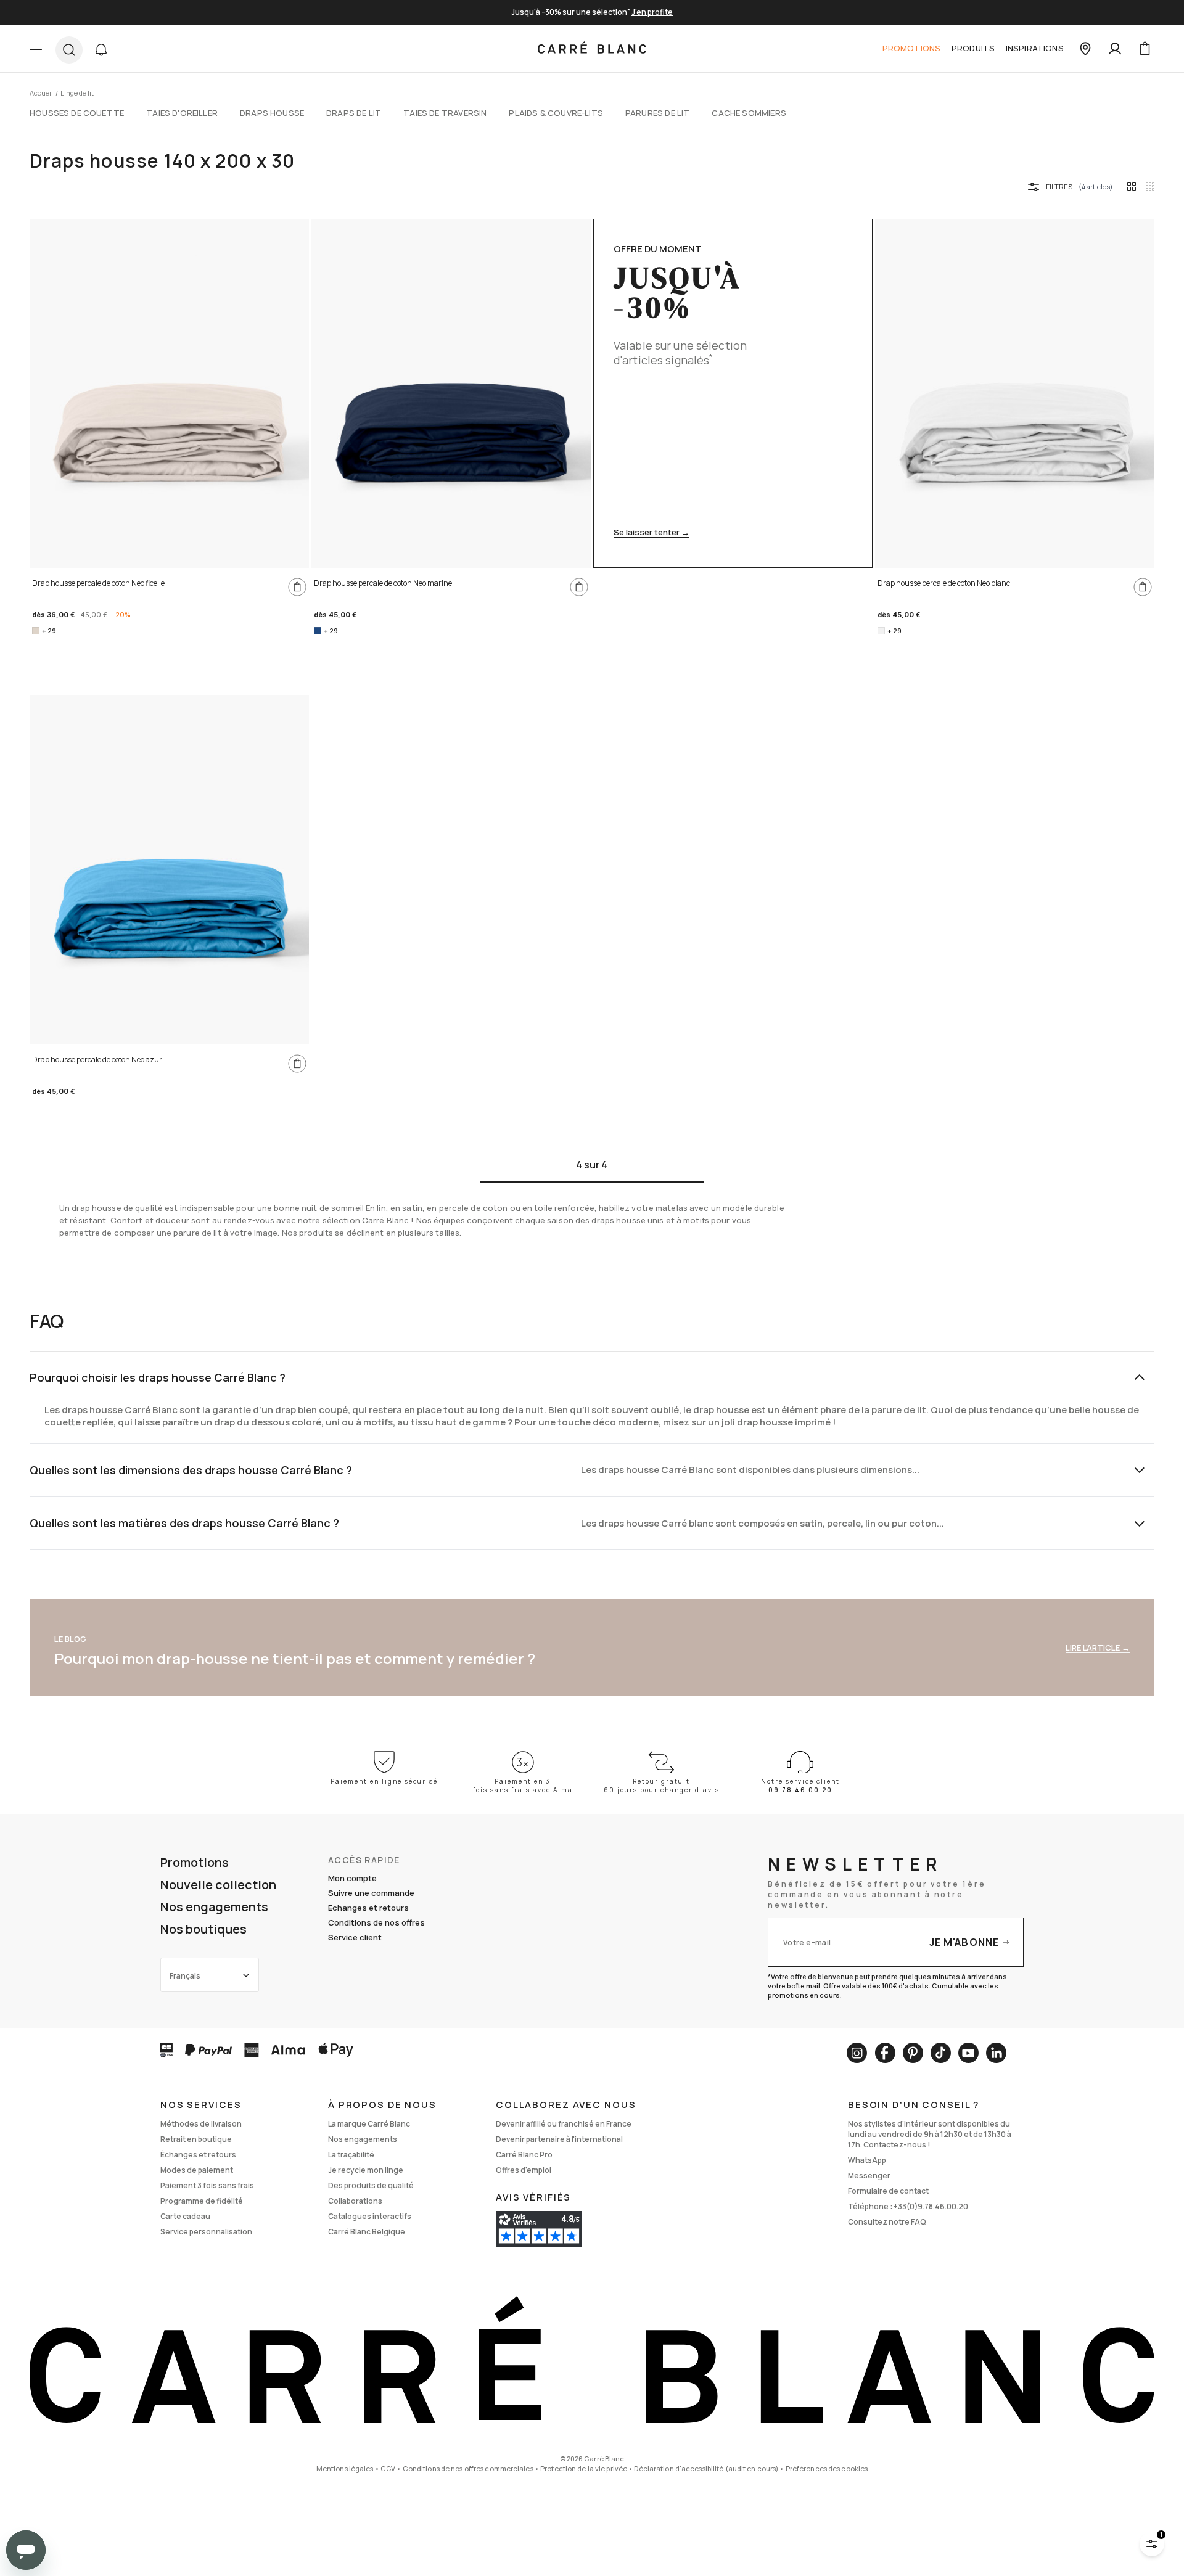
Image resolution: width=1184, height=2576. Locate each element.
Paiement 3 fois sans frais (207, 2185)
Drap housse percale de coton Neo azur (97, 1060)
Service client (355, 1937)
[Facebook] (885, 2053)
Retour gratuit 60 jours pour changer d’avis (662, 1786)
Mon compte (352, 1878)
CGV (388, 2468)
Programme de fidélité (202, 2201)
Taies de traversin (445, 113)
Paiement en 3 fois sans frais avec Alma (523, 1786)
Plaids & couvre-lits (556, 113)
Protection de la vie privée (584, 2468)
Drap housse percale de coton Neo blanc (944, 583)
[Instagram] (857, 2053)
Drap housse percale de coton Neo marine (383, 583)
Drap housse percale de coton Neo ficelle (98, 583)
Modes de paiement (197, 2170)
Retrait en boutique (196, 2139)
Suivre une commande (371, 1893)
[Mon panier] (1145, 49)
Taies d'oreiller (182, 113)
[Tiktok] (941, 2053)
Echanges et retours (368, 1908)
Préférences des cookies (827, 2468)
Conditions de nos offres (376, 1922)
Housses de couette (77, 113)
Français (185, 1976)
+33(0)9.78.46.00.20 (931, 2206)
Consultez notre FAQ (887, 2222)
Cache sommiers (749, 113)
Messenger (869, 2176)
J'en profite (652, 12)
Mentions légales (345, 2468)
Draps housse (272, 113)
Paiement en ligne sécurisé (384, 1781)
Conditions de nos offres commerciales (468, 2468)
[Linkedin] (996, 2053)
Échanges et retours (198, 2155)
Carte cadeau (185, 2216)
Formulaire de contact (888, 2191)
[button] (101, 50)
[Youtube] (968, 2053)
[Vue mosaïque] (1150, 186)
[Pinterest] (913, 2053)
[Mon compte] (1115, 49)
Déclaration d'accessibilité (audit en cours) (706, 2468)
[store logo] (592, 49)
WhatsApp (867, 2160)
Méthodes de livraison (201, 2124)
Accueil (41, 93)
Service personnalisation (206, 2232)
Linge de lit (77, 93)
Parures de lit (657, 113)
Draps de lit (354, 113)
